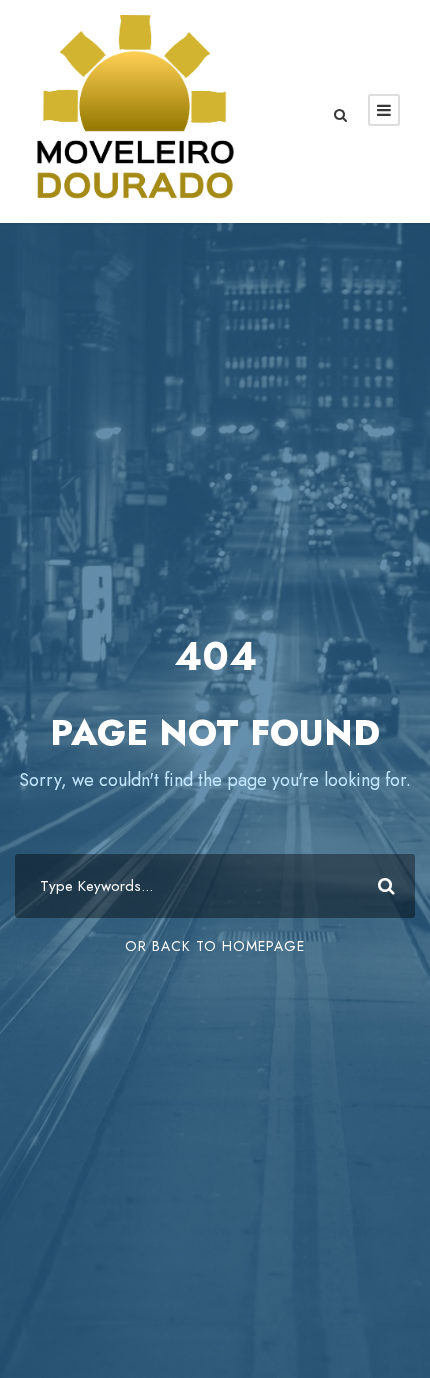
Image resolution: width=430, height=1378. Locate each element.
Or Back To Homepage (215, 946)
